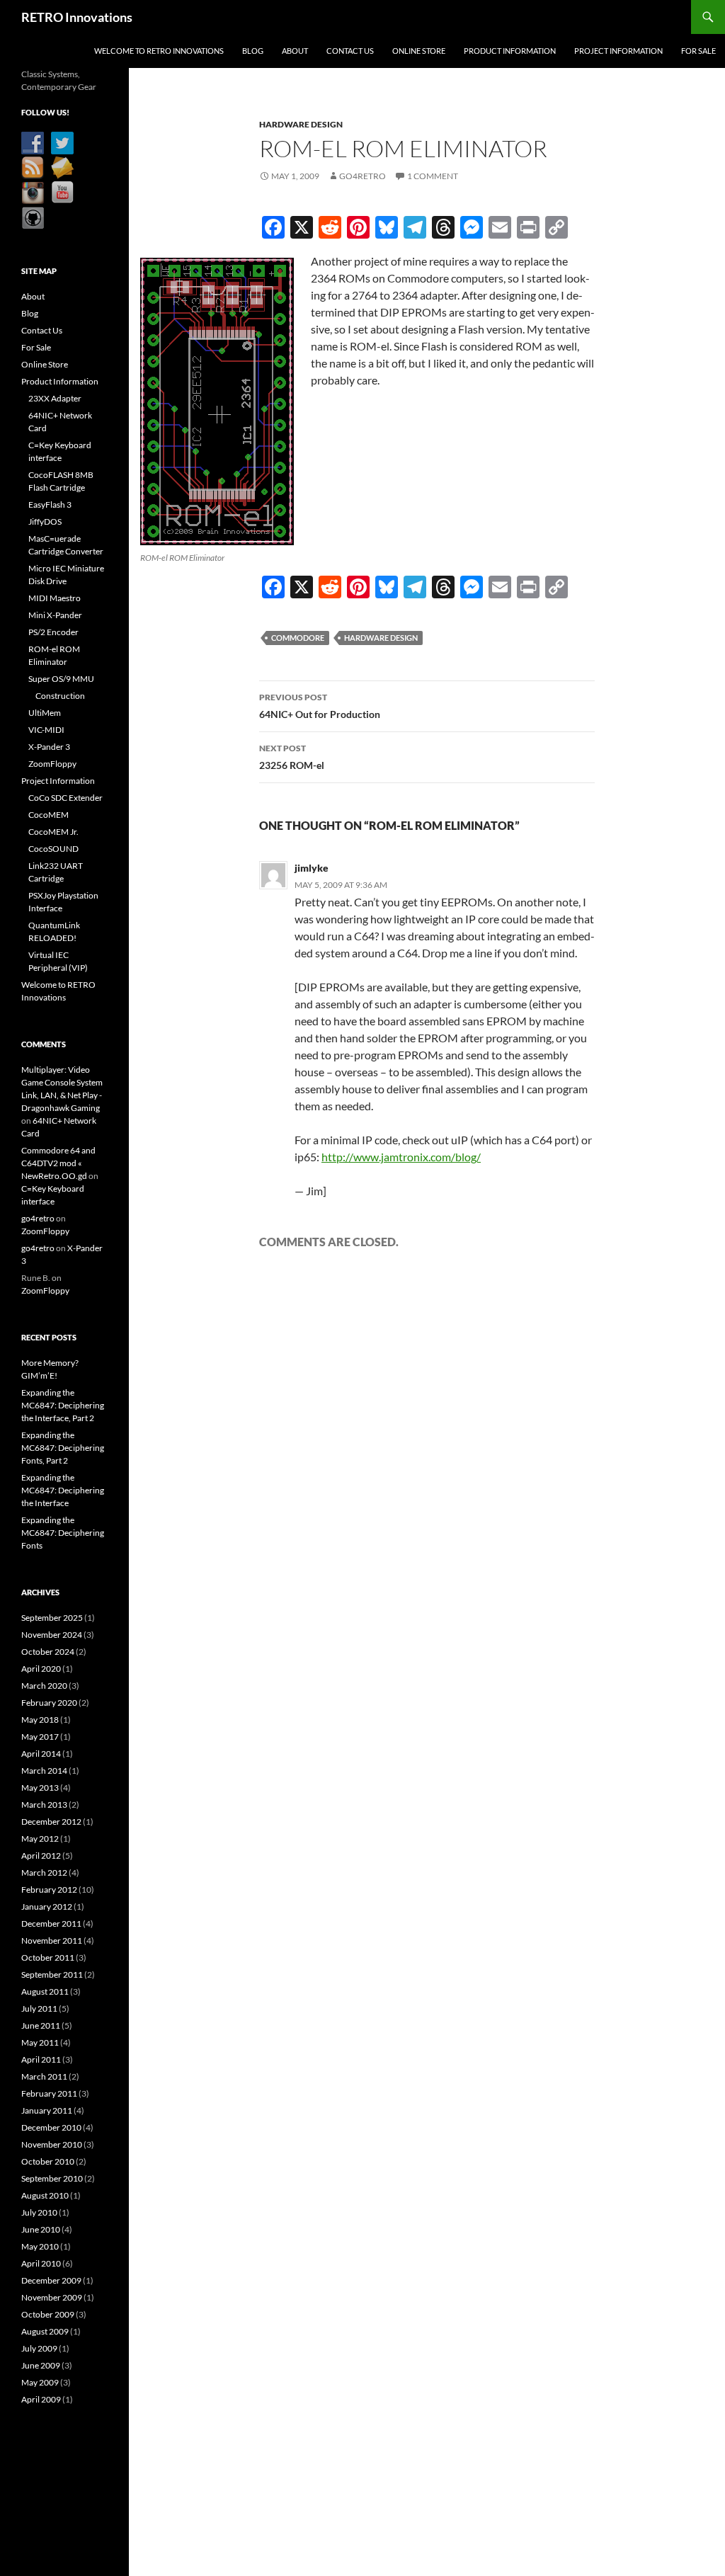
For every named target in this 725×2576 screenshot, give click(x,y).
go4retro (362, 176)
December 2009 (51, 2280)
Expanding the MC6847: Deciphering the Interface (63, 1490)
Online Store (419, 51)
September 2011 (52, 1974)
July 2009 (39, 2348)
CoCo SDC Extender (65, 798)
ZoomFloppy (52, 764)
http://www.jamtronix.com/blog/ (401, 1157)
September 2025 (52, 1618)
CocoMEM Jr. (53, 832)
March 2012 (44, 1873)
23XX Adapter (55, 398)
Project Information (618, 51)
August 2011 (45, 1991)
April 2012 (41, 1856)
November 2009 (52, 2297)
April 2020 (41, 1669)
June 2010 (41, 2229)
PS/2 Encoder (53, 632)
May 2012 (40, 1839)
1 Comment (433, 176)
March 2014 (44, 1771)
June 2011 (41, 2025)
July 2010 (39, 2212)
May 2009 (40, 2382)
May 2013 (40, 1788)
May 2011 (40, 2042)
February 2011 (49, 2093)
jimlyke (312, 868)
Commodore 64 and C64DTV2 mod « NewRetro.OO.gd (58, 1163)
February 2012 (49, 1890)
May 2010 (40, 2246)
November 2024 (52, 1635)
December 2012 (51, 1822)
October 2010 (48, 2161)
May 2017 (40, 1737)
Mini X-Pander (55, 615)
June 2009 (41, 2365)
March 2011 (44, 2076)
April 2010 (41, 2263)
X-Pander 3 (49, 747)
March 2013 (44, 1805)
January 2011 (47, 2110)
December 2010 (51, 2127)
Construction (60, 696)
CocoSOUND (53, 849)
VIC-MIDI (46, 730)
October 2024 (48, 1652)
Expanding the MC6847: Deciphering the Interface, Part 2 (63, 1405)
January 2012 (47, 1907)
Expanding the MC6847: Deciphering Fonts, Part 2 (63, 1448)
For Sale (698, 51)
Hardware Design (301, 124)
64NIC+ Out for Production (320, 706)
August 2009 (45, 2331)
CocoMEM (48, 815)
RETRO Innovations (77, 17)
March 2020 (44, 1686)
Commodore (298, 638)
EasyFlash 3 (50, 505)
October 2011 (48, 1957)
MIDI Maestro (55, 598)
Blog (253, 51)
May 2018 (40, 1720)
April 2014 (41, 1754)
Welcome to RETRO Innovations (159, 51)
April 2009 (41, 2399)
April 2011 (41, 2059)
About (295, 51)
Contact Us (350, 51)
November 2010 (52, 2144)
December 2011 (51, 1924)
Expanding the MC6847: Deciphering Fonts (63, 1533)
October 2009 (48, 2314)
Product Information (510, 51)
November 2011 (52, 1940)
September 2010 (52, 2178)
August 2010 (45, 2195)
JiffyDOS (45, 522)
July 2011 (39, 2008)
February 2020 (49, 1703)
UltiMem (45, 713)
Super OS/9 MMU (61, 679)
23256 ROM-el (292, 757)
